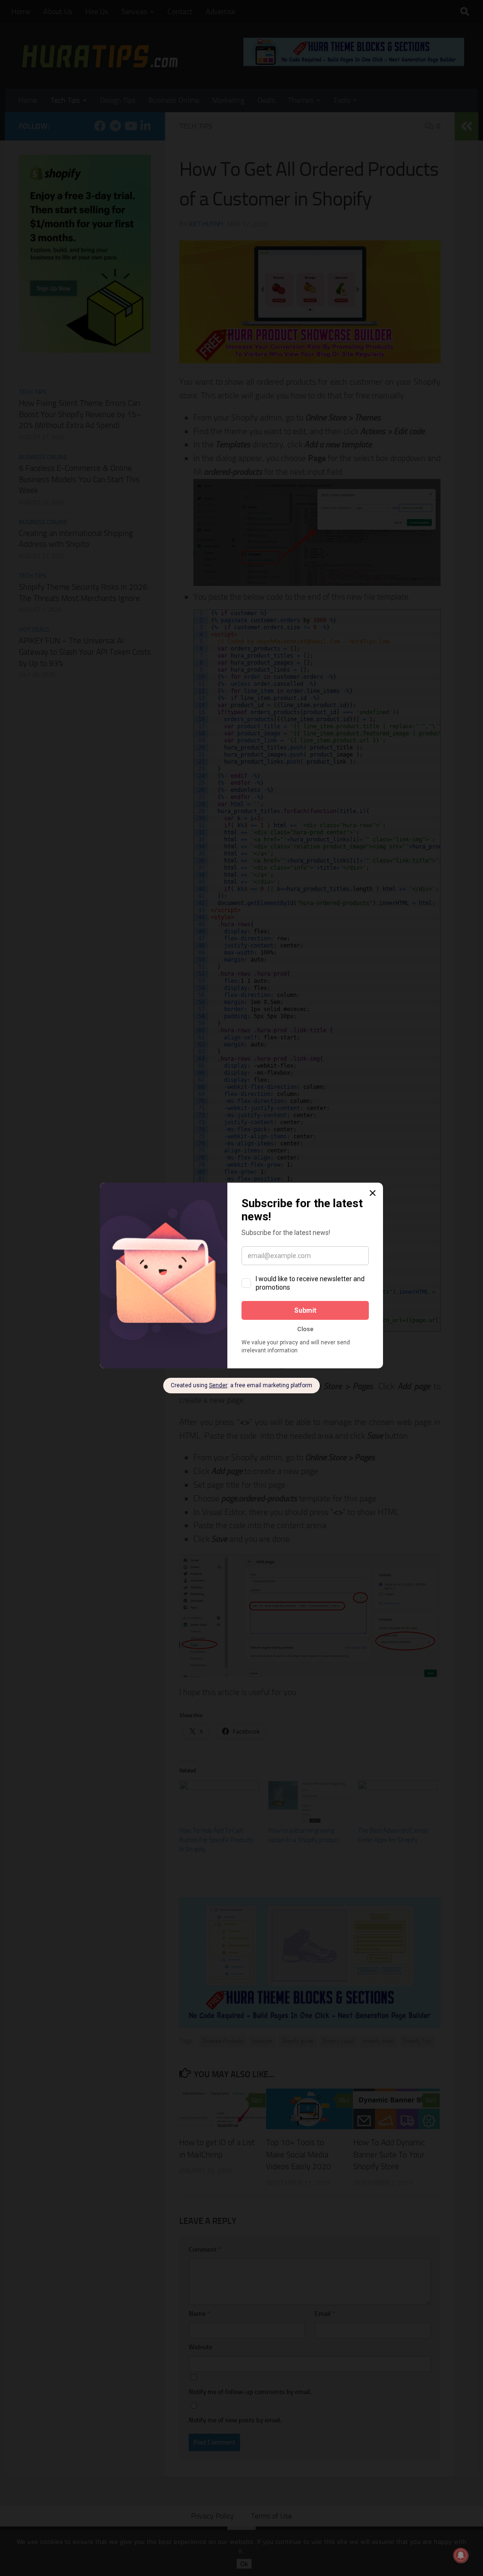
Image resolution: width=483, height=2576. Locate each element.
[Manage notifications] (461, 2555)
